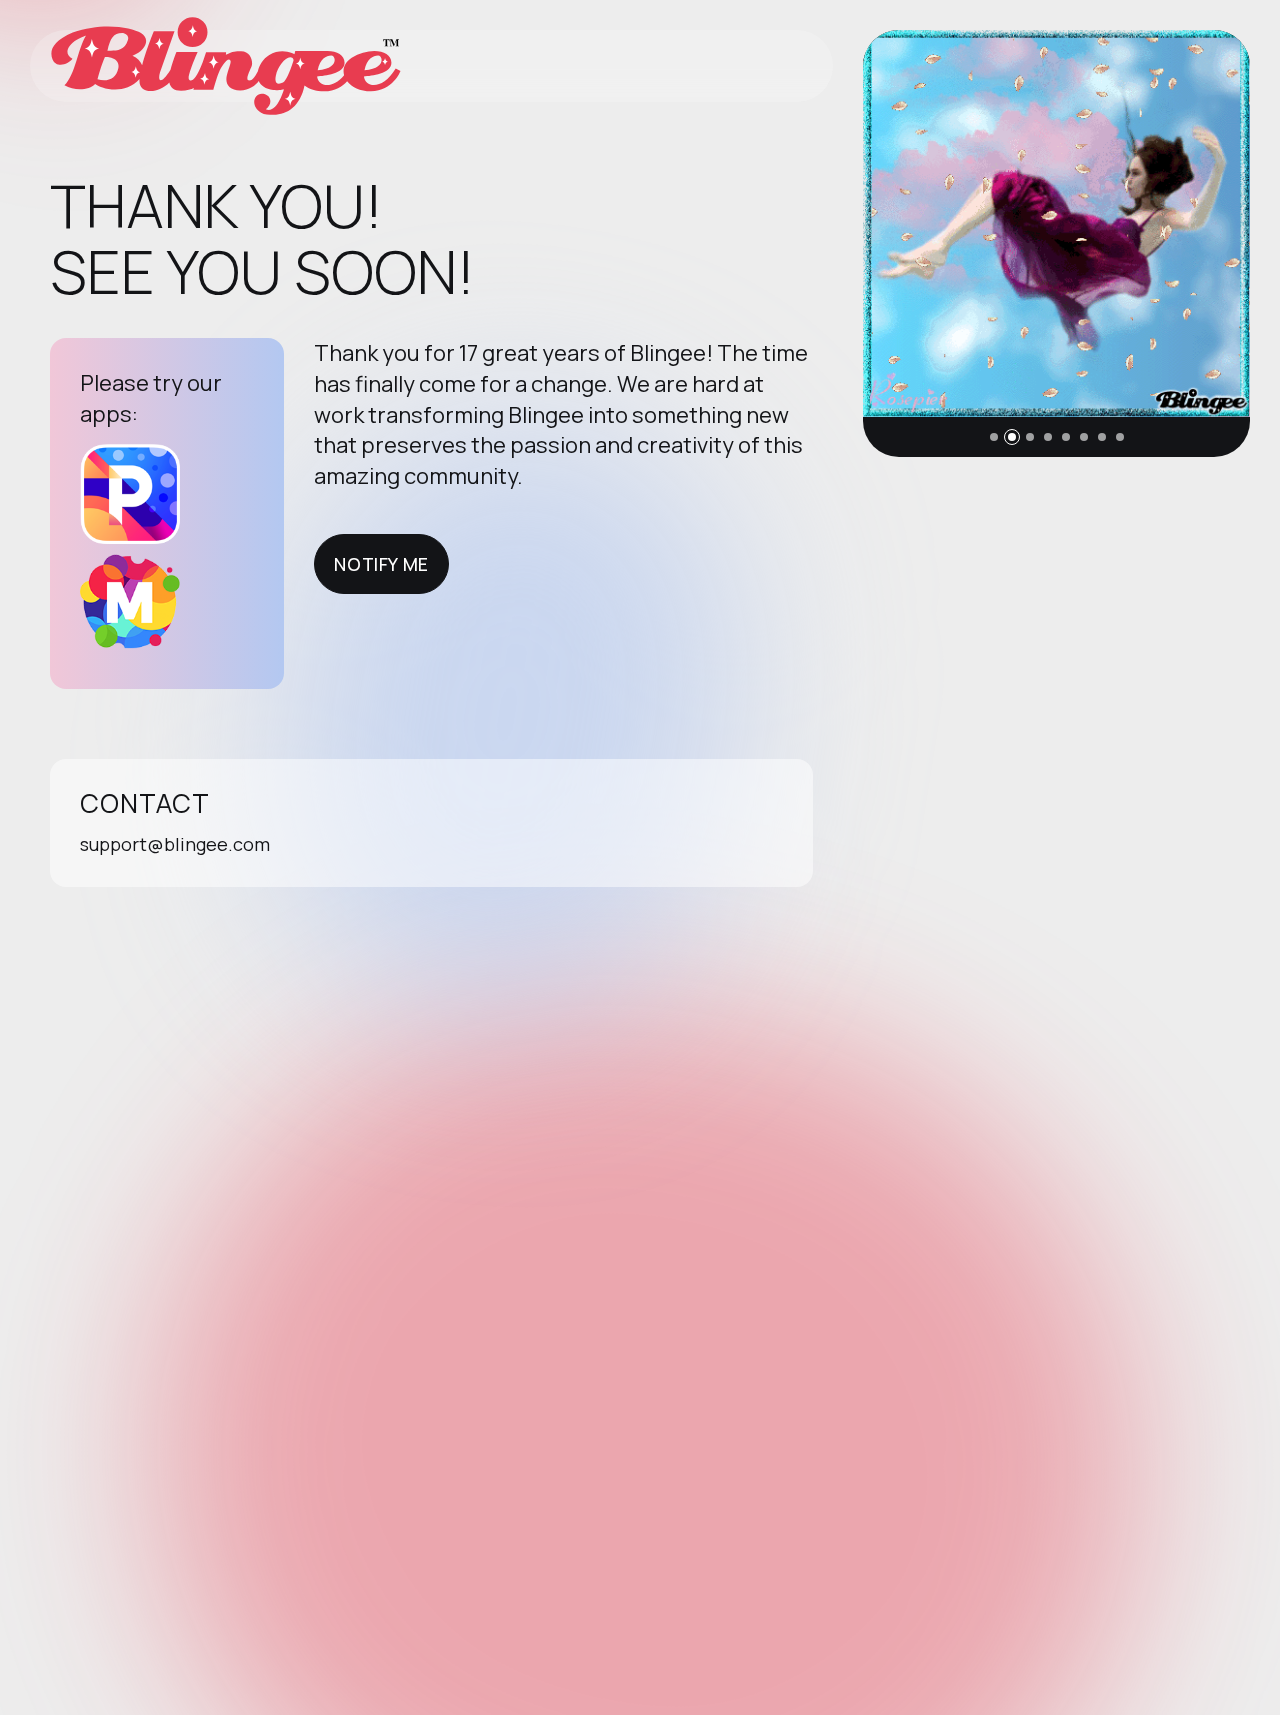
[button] (994, 437)
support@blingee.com (175, 844)
